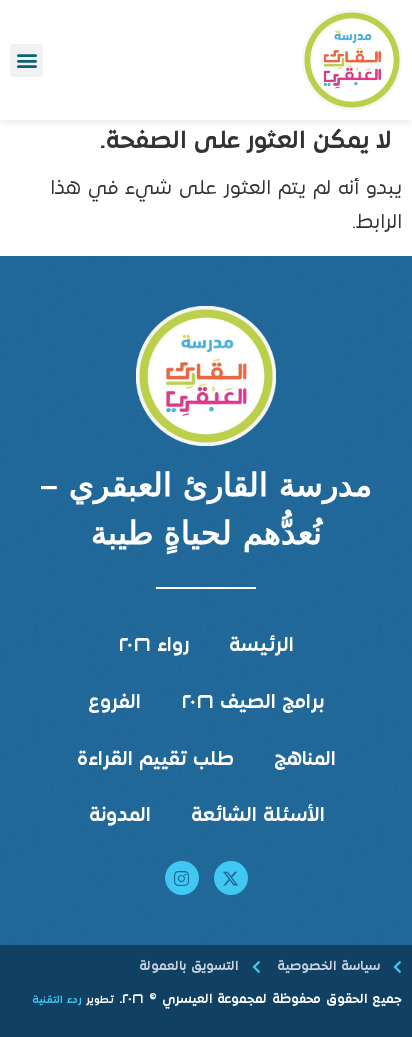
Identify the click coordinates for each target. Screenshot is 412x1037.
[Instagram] (182, 878)
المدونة (120, 816)
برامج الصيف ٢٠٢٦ (252, 703)
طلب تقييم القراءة (155, 760)
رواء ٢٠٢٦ (153, 646)
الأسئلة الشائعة (258, 816)
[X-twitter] (231, 878)
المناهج (305, 760)
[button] (26, 60)
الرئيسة (261, 646)
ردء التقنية (57, 1000)
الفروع (114, 703)
